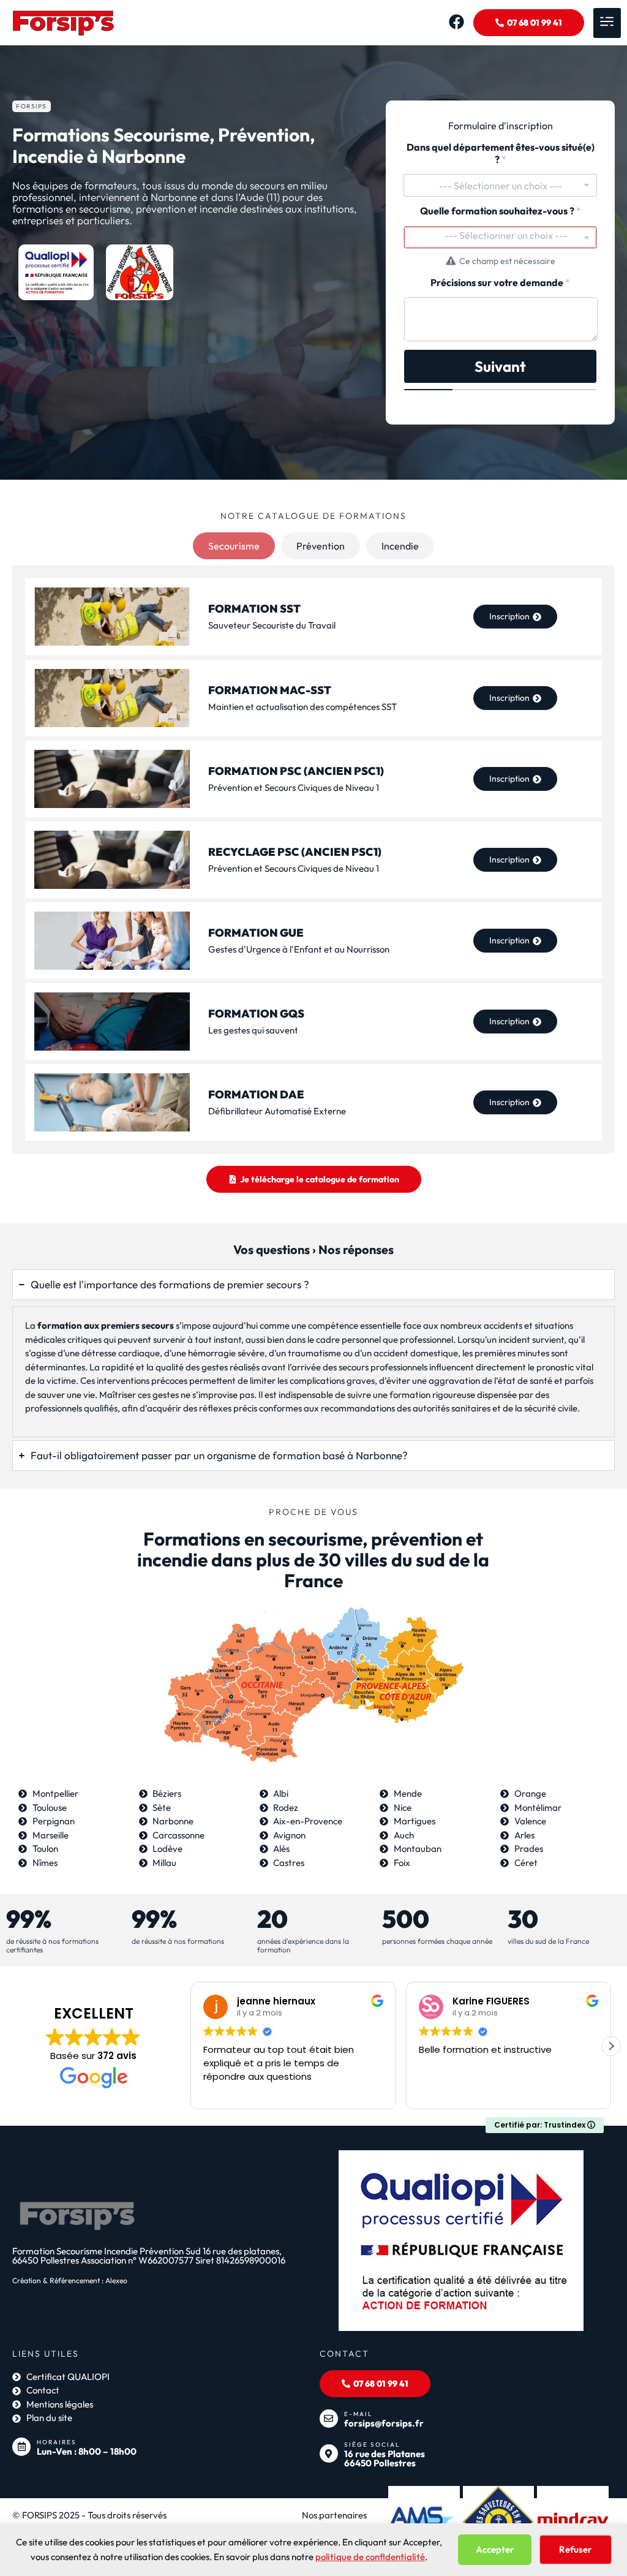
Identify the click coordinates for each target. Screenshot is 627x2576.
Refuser (576, 2549)
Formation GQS (256, 1014)
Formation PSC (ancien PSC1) (296, 771)
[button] (607, 23)
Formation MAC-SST (270, 690)
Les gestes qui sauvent (253, 1030)
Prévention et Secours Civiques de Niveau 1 (294, 788)
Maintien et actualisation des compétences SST (302, 707)
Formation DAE (256, 1094)
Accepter (495, 2549)
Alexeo (116, 2280)
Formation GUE (256, 933)
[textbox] (506, 235)
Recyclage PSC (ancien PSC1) (295, 852)
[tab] (234, 546)
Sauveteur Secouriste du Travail (272, 625)
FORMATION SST (254, 609)
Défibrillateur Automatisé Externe (277, 1111)
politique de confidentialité (370, 2557)
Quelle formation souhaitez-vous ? (501, 211)
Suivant (500, 366)
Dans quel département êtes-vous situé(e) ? (501, 153)
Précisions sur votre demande (500, 283)
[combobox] (500, 185)
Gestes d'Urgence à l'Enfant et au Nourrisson (299, 949)
